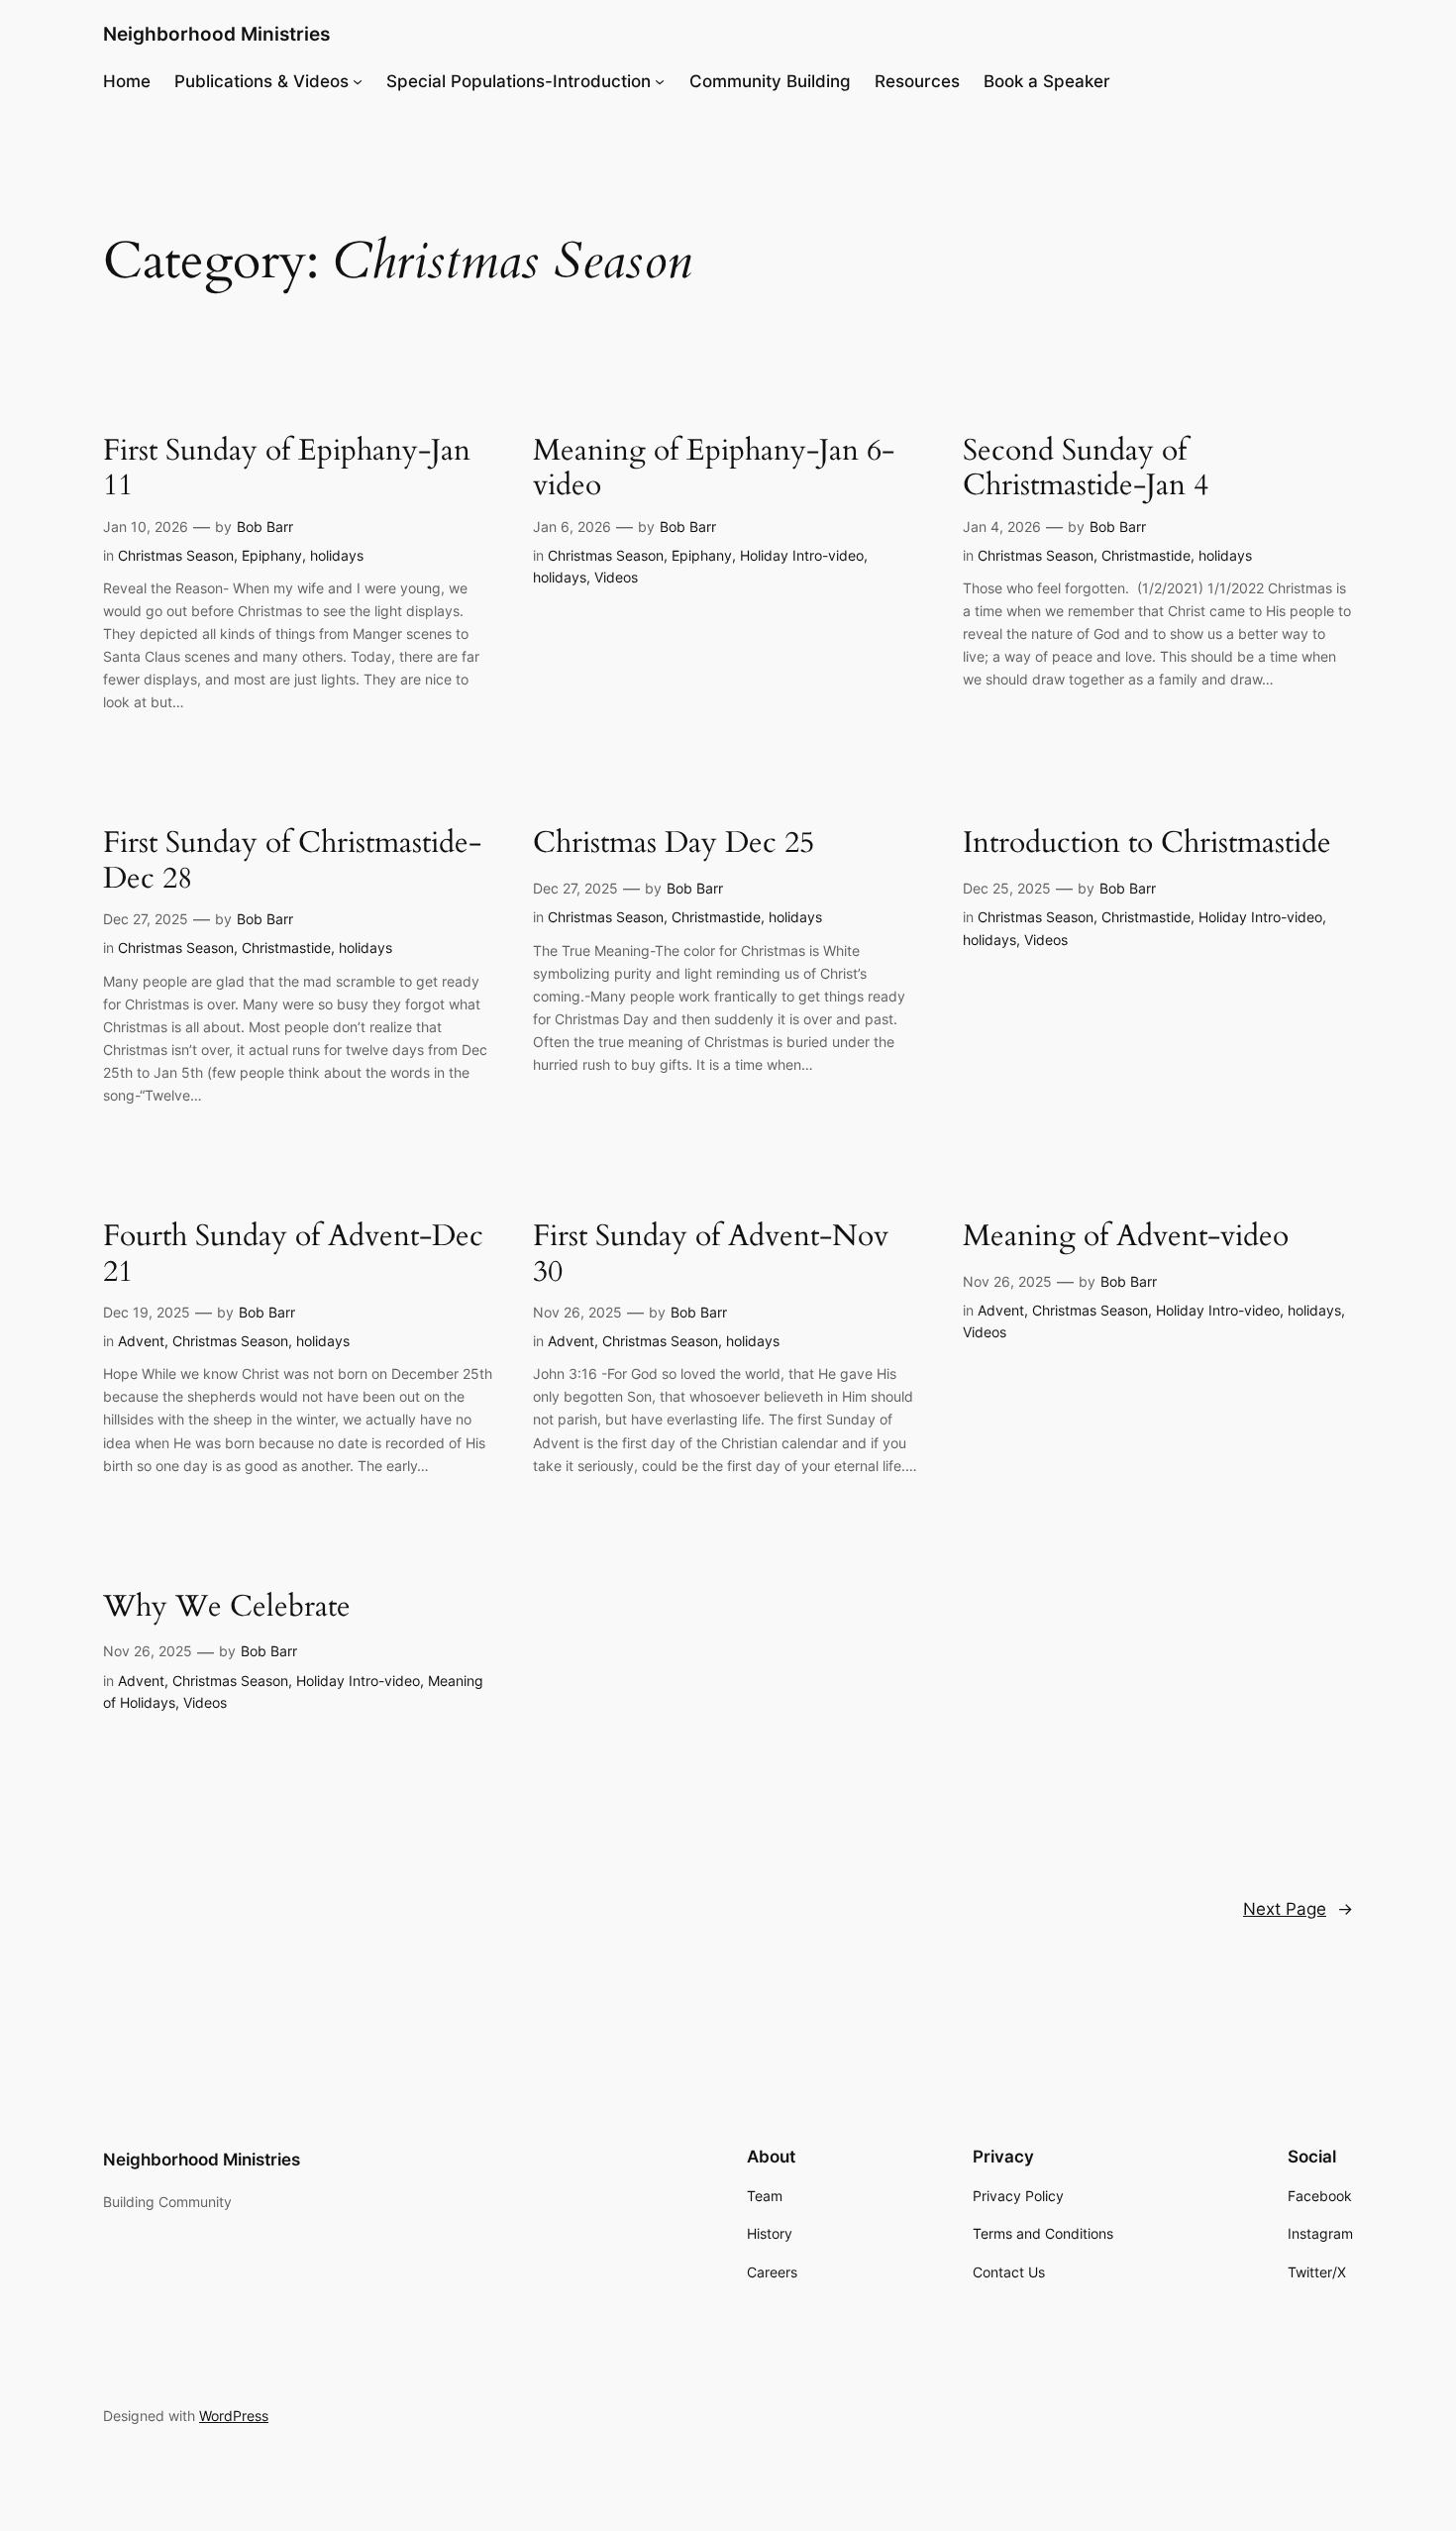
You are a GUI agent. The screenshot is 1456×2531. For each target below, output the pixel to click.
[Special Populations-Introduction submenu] (660, 81)
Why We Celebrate (227, 1608)
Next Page (1298, 1909)
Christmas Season (176, 555)
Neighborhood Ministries (216, 34)
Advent (141, 1341)
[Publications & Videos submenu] (358, 81)
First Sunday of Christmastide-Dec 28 (292, 861)
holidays (337, 555)
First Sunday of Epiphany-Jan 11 (287, 469)
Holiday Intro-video (802, 555)
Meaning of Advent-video (1126, 1237)
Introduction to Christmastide (1147, 844)
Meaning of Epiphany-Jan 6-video (714, 469)
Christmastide (1146, 555)
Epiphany (272, 555)
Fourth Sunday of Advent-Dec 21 (293, 1255)
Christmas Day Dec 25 (674, 844)
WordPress (234, 2416)
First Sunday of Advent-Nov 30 (711, 1255)
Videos (616, 577)
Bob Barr (265, 527)
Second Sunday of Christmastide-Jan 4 (1086, 469)
